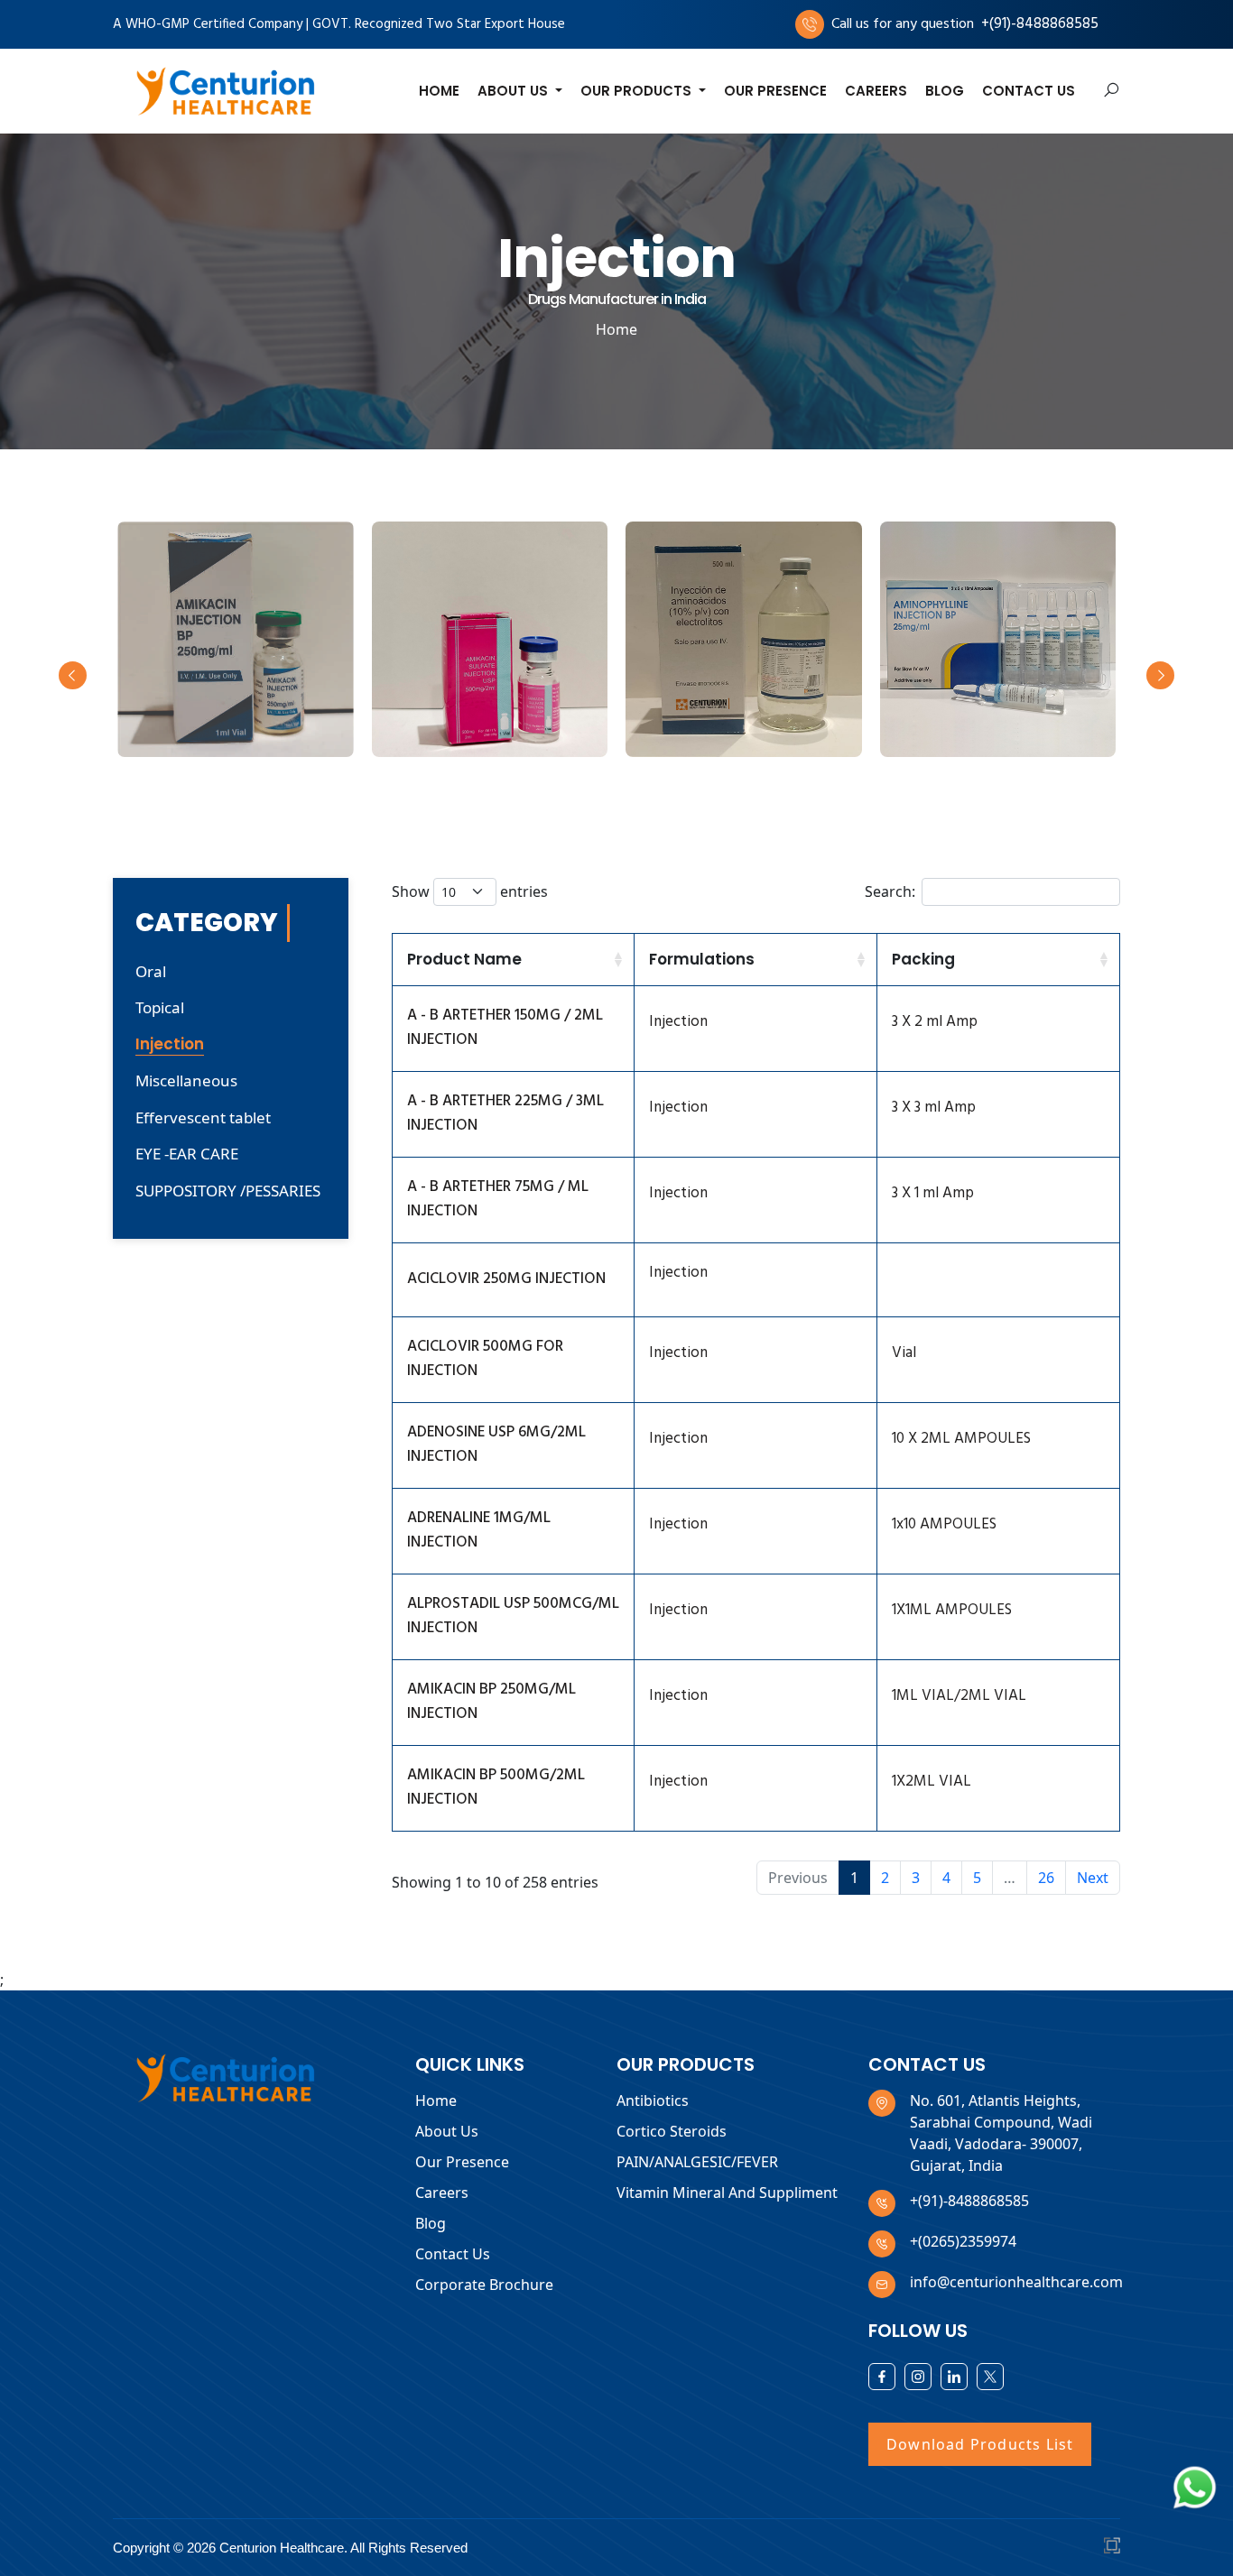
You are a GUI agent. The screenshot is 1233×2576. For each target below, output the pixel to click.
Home (439, 91)
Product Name (464, 959)
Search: (890, 891)
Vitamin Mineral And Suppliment (727, 2193)
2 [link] (885, 1878)
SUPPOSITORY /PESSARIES (228, 1191)
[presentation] (73, 675)
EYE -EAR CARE (187, 1154)
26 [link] (1046, 1878)
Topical (160, 1007)
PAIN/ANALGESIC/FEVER (697, 2162)
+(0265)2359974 (963, 2241)
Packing (923, 959)
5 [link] (977, 1878)
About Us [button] (515, 91)
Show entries (470, 891)
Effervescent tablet (203, 1117)
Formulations (702, 959)
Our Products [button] (638, 91)
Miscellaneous (186, 1080)
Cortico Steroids (672, 2131)
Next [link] (1093, 1878)
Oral (151, 971)
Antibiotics (653, 2101)
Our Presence (775, 91)
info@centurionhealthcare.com (1016, 2282)
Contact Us (1029, 91)
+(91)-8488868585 (1040, 24)
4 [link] (946, 1878)
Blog (945, 91)
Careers (876, 91)
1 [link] (854, 1878)
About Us (447, 2131)
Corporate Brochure (484, 2285)
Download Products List (980, 2444)
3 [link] (916, 1878)
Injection (170, 1044)
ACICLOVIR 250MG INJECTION (506, 1279)
